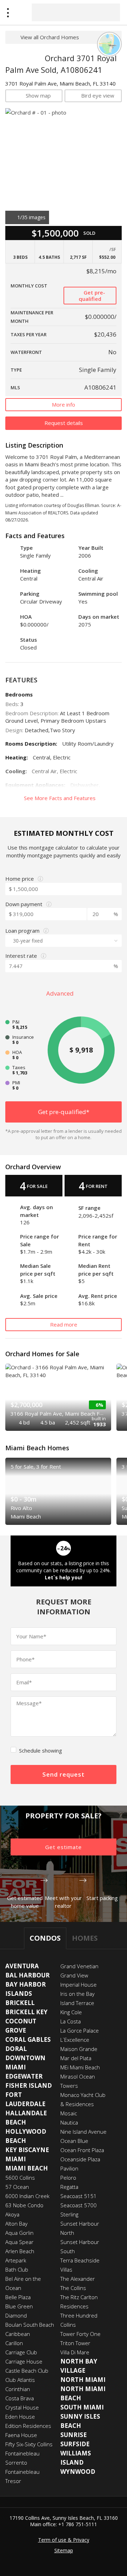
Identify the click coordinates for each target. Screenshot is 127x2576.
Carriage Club (21, 2352)
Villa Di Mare (75, 2352)
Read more (64, 1324)
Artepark (16, 2260)
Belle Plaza (18, 2297)
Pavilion (69, 2168)
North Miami (83, 2380)
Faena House (21, 2435)
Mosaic (69, 2113)
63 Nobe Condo (24, 2205)
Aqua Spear (19, 2242)
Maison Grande (79, 2049)
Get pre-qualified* (64, 1112)
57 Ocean (17, 2187)
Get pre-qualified (92, 296)
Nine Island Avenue (83, 2132)
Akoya (12, 2214)
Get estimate (64, 1847)
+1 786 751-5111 (78, 2524)
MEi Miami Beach (80, 2067)
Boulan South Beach (30, 2325)
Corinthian (18, 2389)
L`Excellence (75, 2040)
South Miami (82, 2407)
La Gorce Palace (80, 2030)
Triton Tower (75, 2343)
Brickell (20, 2003)
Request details (64, 423)
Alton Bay (16, 2224)
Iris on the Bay (77, 1994)
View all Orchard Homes (50, 37)
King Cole (71, 2012)
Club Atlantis (20, 2380)
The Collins (73, 2288)
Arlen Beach (20, 2251)
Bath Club (17, 2269)
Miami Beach (27, 2168)
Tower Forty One (80, 2334)
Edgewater (24, 2076)
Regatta (69, 2187)
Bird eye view (98, 95)
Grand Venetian (79, 1966)
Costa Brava (20, 2398)
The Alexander (78, 2279)
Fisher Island (29, 2085)
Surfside (75, 2444)
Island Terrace (77, 2003)
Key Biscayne (27, 2150)
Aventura (22, 1966)
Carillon (14, 2343)
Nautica (69, 2122)
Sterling (69, 2214)
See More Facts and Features (61, 798)
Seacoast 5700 (78, 2205)
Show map (38, 95)
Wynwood (78, 2472)
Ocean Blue (74, 2141)
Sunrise (74, 2435)
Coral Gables (28, 2039)
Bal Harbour (28, 1975)
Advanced (61, 993)
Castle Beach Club (27, 2371)
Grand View (74, 1975)
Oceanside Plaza (80, 2159)
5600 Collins (20, 2178)
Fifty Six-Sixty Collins (29, 2444)
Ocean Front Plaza (82, 2150)
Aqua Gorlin (19, 2233)
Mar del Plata (76, 2058)
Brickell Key (26, 2012)
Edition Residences (28, 2426)
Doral (16, 2049)
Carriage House (24, 2361)
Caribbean (18, 2334)
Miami (16, 2159)
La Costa (71, 2021)
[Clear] (108, 12)
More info (64, 404)
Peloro (68, 2178)
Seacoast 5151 (78, 2196)
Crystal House (22, 2407)
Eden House (20, 2417)
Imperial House (78, 1985)
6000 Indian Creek (27, 2196)
